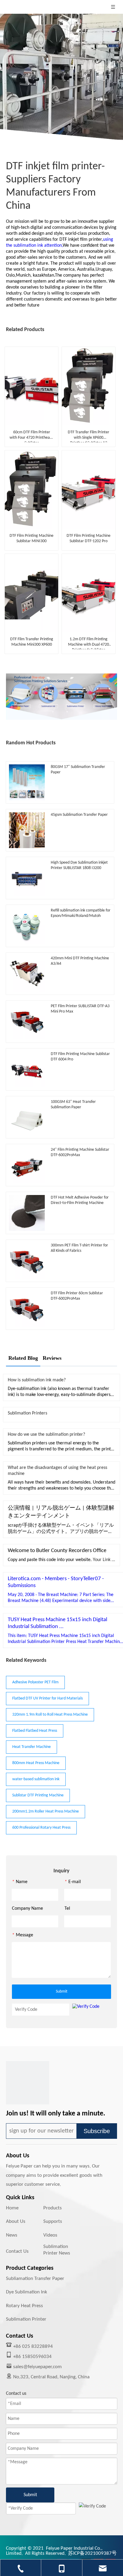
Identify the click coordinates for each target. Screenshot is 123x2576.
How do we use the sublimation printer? (46, 1435)
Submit (62, 1992)
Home (12, 2208)
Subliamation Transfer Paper (35, 2279)
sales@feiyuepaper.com (37, 2367)
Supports (53, 2221)
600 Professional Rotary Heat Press (41, 1828)
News (12, 2235)
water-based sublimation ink (36, 1779)
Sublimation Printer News (57, 2250)
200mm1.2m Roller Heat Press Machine (46, 1811)
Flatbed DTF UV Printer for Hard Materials (47, 1698)
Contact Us (17, 2251)
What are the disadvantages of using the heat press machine (57, 1471)
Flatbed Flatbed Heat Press (35, 1731)
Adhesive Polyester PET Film (35, 1682)
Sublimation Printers (27, 1413)
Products (53, 2208)
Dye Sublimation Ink (27, 2292)
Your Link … (104, 1560)
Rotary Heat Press (24, 2306)
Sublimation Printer (26, 2319)
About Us (16, 2221)
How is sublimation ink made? (37, 1380)
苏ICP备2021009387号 (92, 2553)
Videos (50, 2235)
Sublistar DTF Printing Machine (38, 1795)
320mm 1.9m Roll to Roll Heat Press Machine (50, 1715)
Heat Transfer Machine (31, 1747)
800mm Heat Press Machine (36, 1763)
